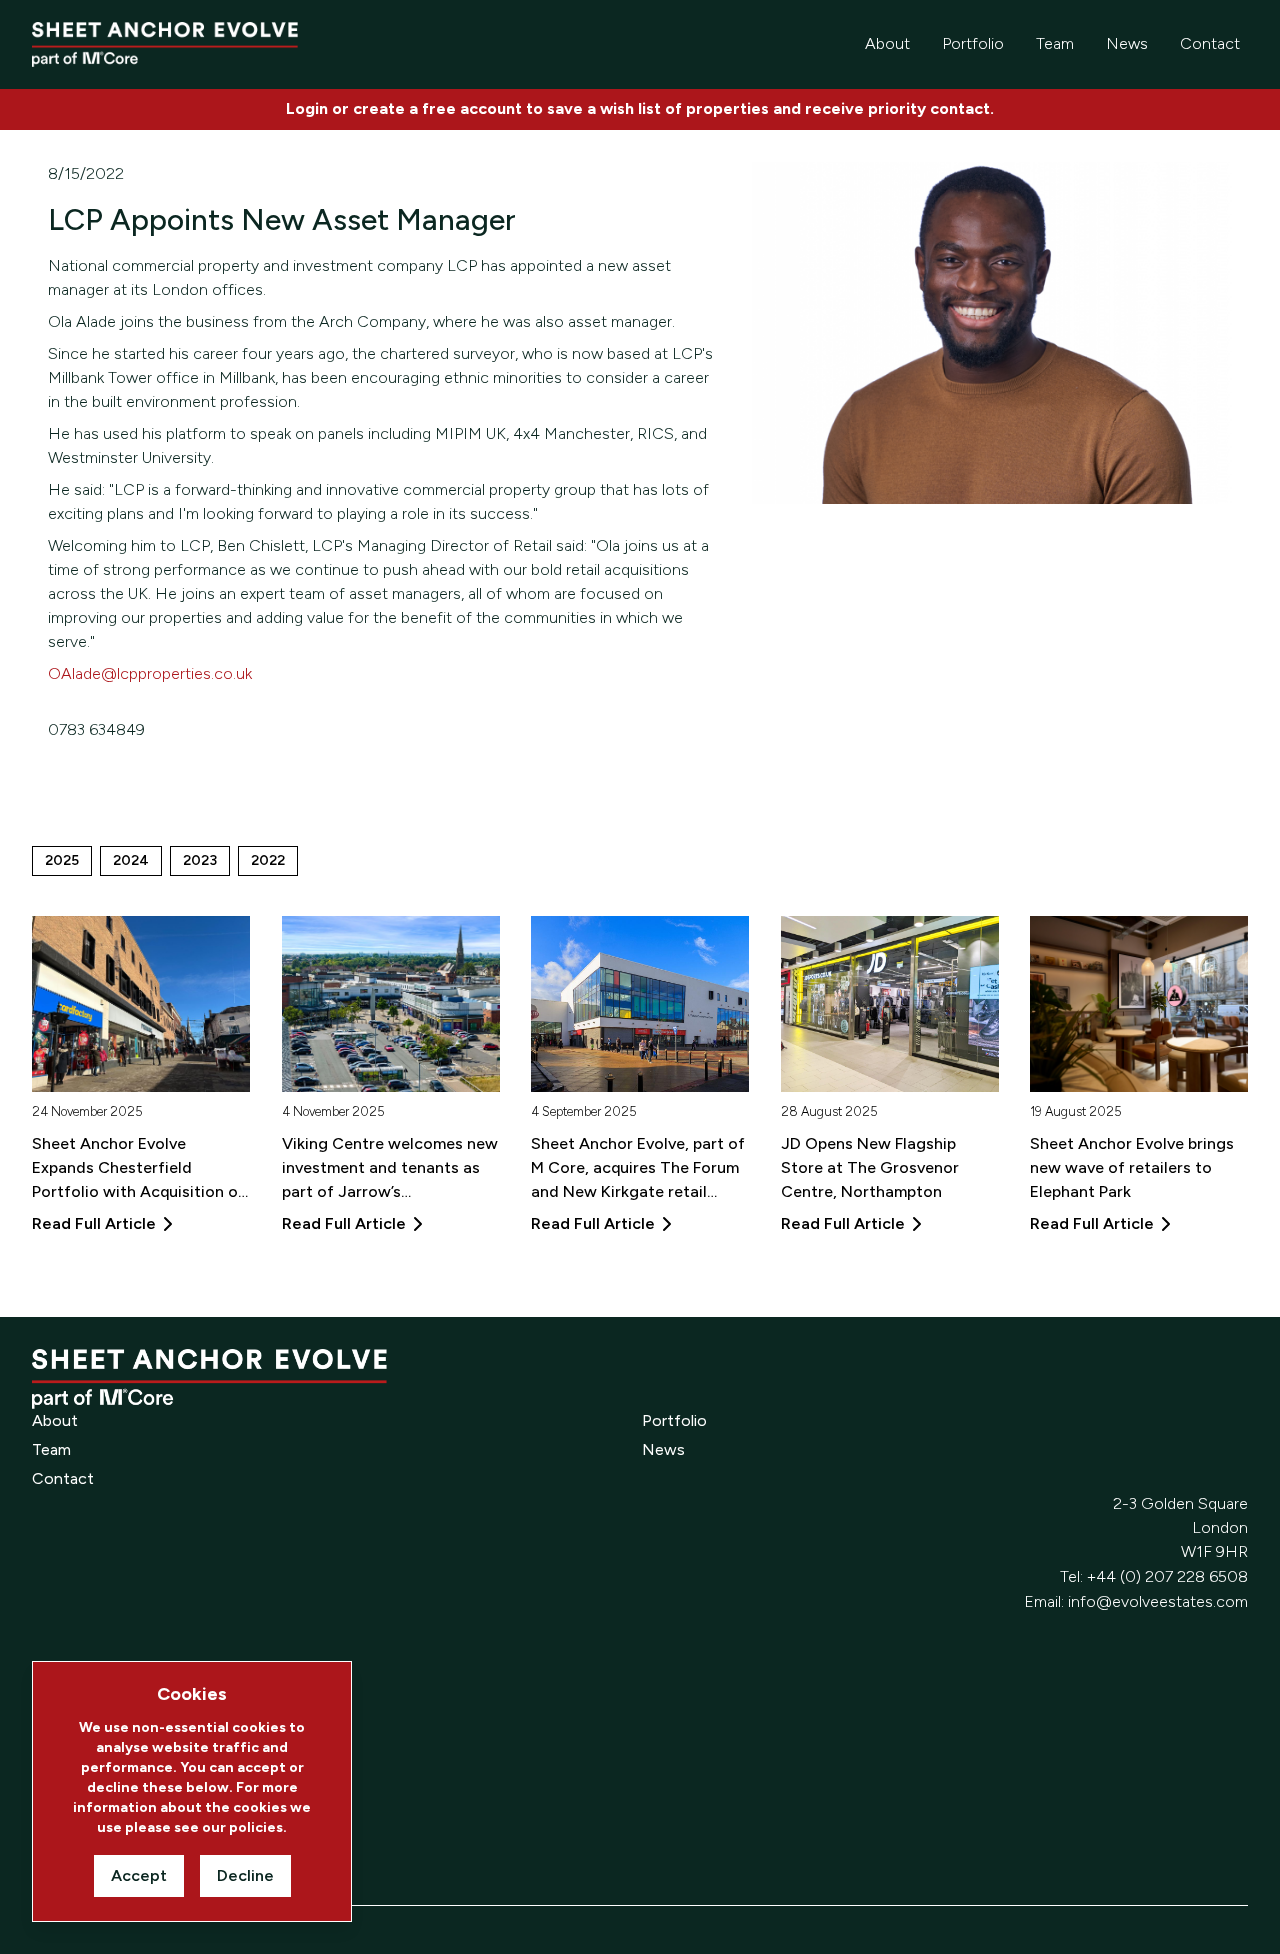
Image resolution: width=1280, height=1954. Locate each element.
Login (307, 108)
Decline (245, 1875)
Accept (139, 1875)
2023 (200, 860)
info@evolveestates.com (1158, 1601)
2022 (268, 860)
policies (256, 1827)
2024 (131, 860)
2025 (62, 860)
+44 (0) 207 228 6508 (1167, 1576)
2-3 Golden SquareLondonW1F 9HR (1180, 1527)
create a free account (437, 108)
